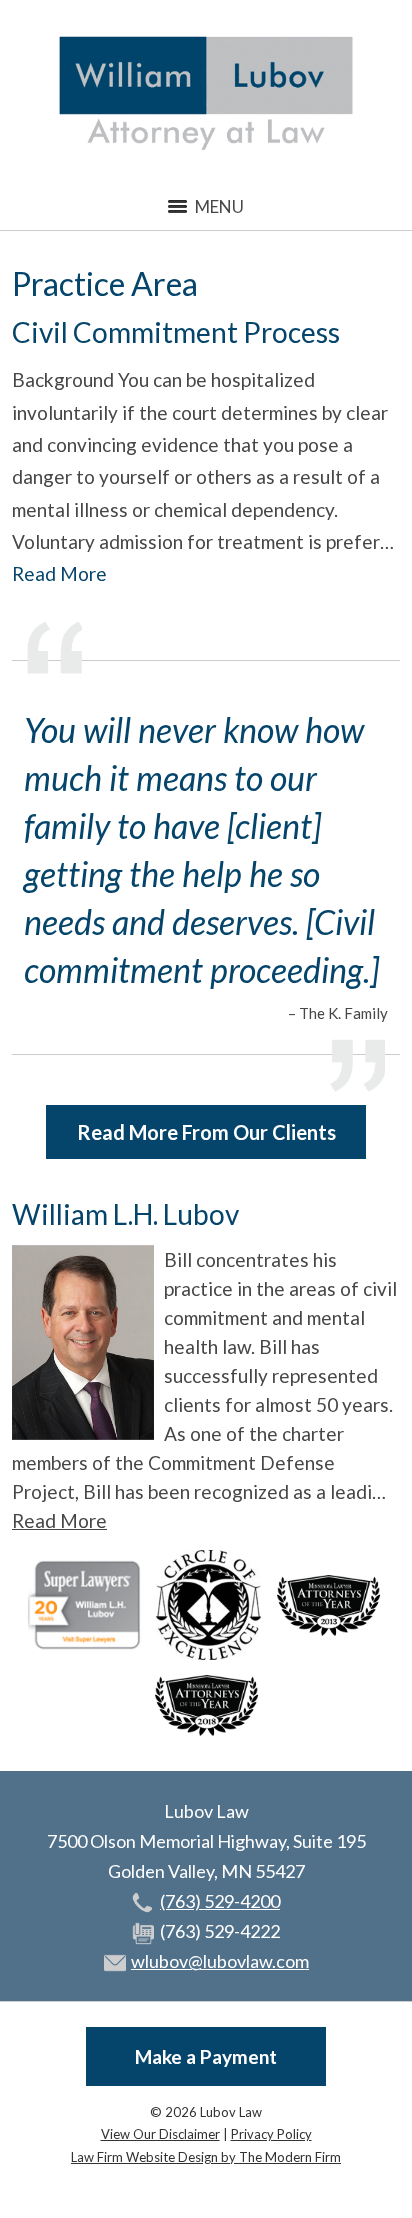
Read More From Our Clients (206, 1132)
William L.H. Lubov (125, 1214)
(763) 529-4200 (220, 1901)
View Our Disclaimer (160, 2134)
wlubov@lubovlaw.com (220, 1961)
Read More (59, 573)
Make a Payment (206, 2056)
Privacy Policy (271, 2134)
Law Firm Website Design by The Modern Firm (206, 2157)
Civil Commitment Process (176, 332)
